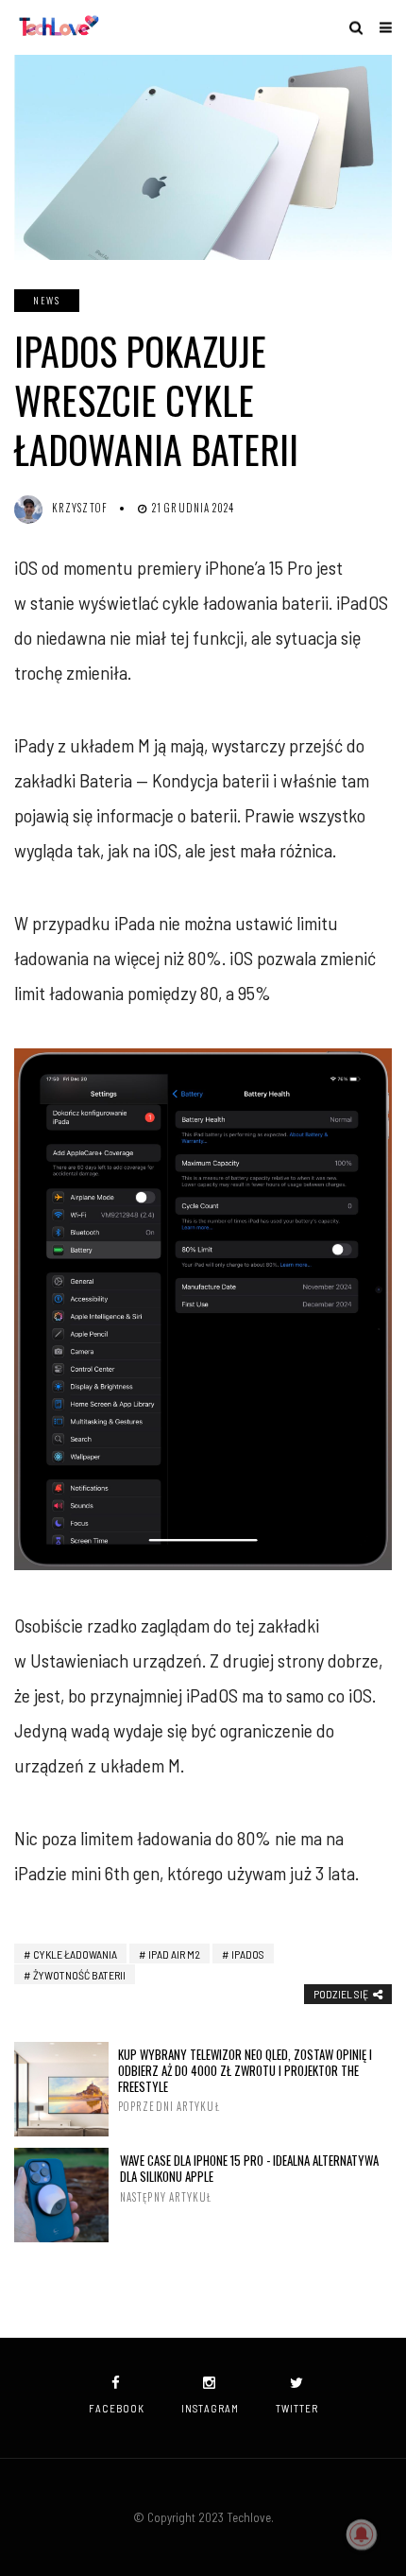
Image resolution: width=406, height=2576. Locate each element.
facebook (117, 2408)
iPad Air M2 (174, 1954)
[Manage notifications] (362, 2534)
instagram (210, 2408)
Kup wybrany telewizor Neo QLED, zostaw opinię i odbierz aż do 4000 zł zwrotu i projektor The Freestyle (245, 2080)
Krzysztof (80, 508)
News (47, 300)
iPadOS (248, 1954)
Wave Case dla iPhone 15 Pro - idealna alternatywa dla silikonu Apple (249, 2178)
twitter (297, 2408)
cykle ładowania (75, 1954)
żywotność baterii (79, 1975)
